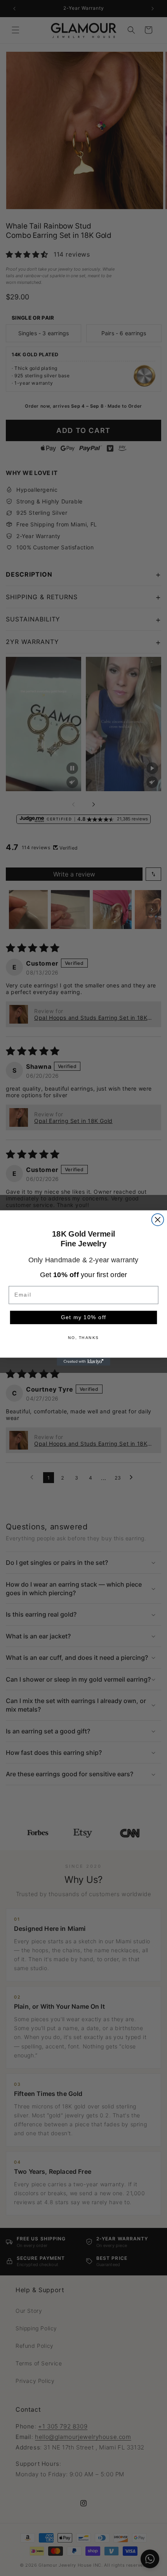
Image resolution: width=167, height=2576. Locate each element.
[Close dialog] (157, 1220)
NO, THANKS (83, 1338)
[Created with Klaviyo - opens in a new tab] (83, 1362)
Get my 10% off (83, 1317)
